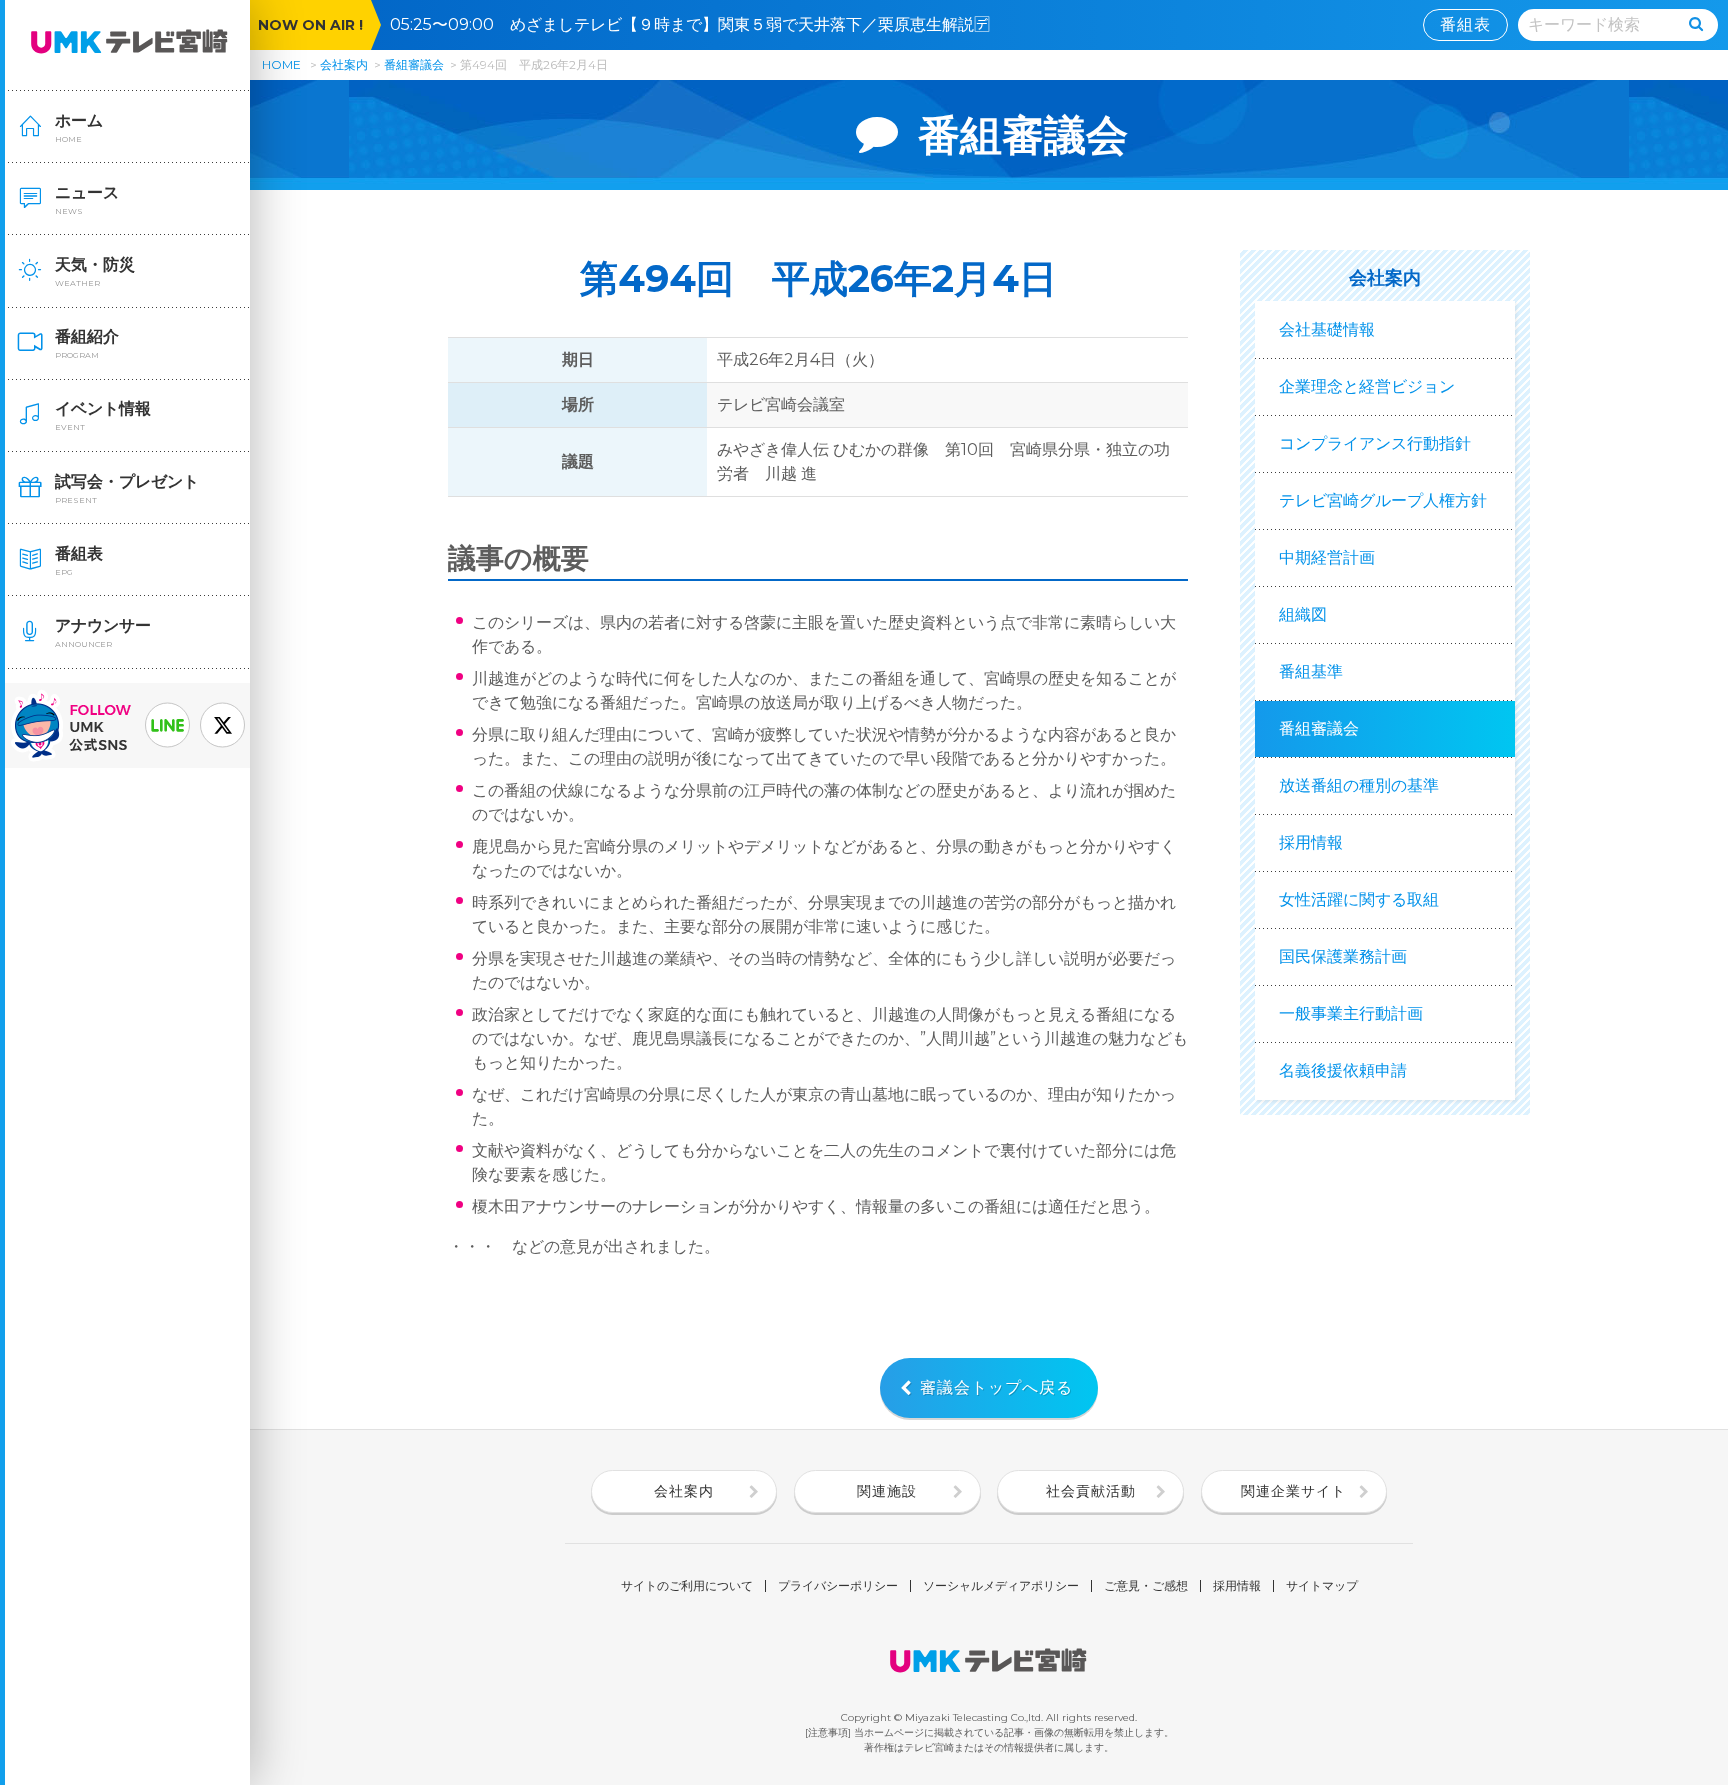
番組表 (1465, 24)
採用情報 (1311, 842)
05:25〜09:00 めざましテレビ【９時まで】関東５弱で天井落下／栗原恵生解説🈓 (698, 24)
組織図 (1303, 614)
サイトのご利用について (687, 1586)
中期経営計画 (1327, 557)
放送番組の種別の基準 (1359, 785)
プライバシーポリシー (838, 1586)
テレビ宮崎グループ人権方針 (1383, 500)
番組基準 (1311, 671)
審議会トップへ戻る (996, 1387)
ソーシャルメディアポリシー (1001, 1586)
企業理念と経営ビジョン (1367, 386)
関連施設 (887, 1491)
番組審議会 (414, 64)
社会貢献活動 (1091, 1491)
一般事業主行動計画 (1351, 1013)
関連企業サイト (1293, 1491)
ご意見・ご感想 (1146, 1586)
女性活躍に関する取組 (1359, 899)
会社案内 (344, 64)
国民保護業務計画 (1343, 956)
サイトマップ (1322, 1586)
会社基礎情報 (1327, 329)
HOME (281, 64)
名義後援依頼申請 (1343, 1070)
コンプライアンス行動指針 (1375, 443)
